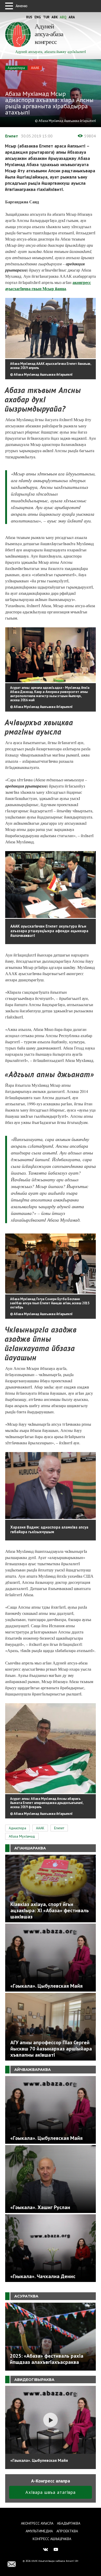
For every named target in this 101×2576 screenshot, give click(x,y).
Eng (38, 17)
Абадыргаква (69, 2523)
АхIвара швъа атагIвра (51, 2492)
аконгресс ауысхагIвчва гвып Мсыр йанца (48, 285)
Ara (72, 17)
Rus (29, 17)
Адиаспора (16, 68)
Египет (12, 136)
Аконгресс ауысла (37, 2523)
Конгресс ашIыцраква (52, 2539)
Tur (46, 17)
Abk (55, 17)
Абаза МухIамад (22, 1836)
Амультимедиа (39, 2531)
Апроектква (67, 2531)
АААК (35, 68)
